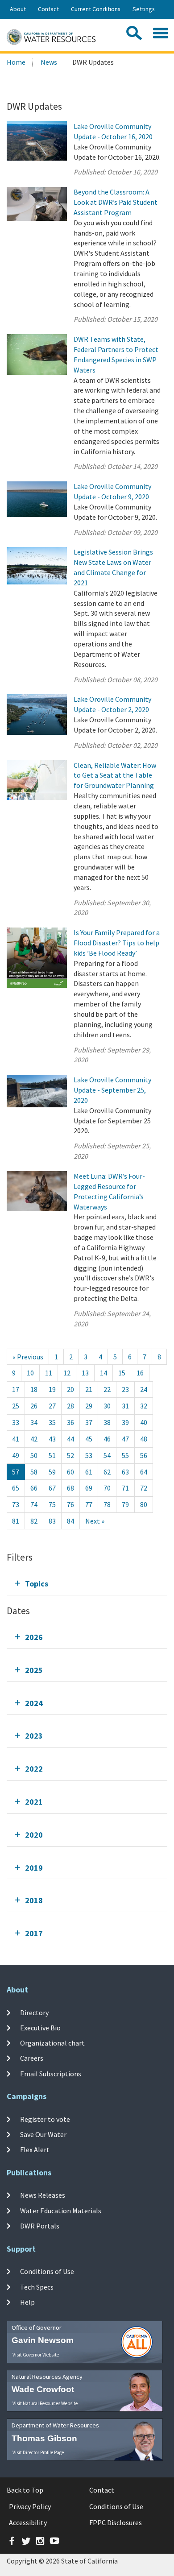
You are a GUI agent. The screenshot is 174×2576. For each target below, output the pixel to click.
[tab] (87, 1584)
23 (125, 1389)
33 (16, 1422)
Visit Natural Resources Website (45, 2403)
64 (144, 1472)
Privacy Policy (30, 2506)
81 (16, 1521)
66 (34, 1488)
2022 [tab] (34, 1769)
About (18, 9)
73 (16, 1504)
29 (89, 1406)
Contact (48, 9)
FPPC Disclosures (116, 2522)
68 (70, 1488)
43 (52, 1439)
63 (125, 1472)
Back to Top (25, 2490)
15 (122, 1373)
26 (34, 1406)
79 (125, 1504)
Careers (32, 2058)
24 (144, 1389)
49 (16, 1455)
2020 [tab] (34, 1835)
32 (144, 1406)
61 (89, 1472)
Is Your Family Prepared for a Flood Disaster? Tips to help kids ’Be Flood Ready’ (117, 943)
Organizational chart (52, 2043)
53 (89, 1455)
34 (34, 1422)
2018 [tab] (34, 1900)
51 (52, 1455)
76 (70, 1504)
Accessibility (28, 2522)
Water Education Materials (61, 2211)
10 (30, 1373)
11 (49, 1373)
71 (125, 1488)
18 (34, 1389)
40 (144, 1422)
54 (107, 1455)
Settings (144, 9)
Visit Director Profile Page (38, 2452)
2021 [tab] (34, 1802)
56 (144, 1455)
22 (107, 1389)
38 (107, 1422)
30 (107, 1406)
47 (125, 1439)
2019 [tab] (34, 1868)
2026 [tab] (34, 1637)
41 (16, 1439)
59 (52, 1472)
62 (107, 1472)
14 (104, 1373)
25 (16, 1406)
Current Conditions (96, 9)
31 (125, 1406)
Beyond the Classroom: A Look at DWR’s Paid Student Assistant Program (116, 202)
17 (16, 1389)
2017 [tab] (34, 1933)
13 (85, 1373)
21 (89, 1389)
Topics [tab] (37, 1584)
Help (27, 2302)
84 (70, 1521)
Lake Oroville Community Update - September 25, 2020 (112, 1090)
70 (107, 1488)
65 (16, 1488)
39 (125, 1422)
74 (34, 1504)
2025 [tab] (34, 1670)
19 (52, 1389)
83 (52, 1521)
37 (89, 1422)
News (49, 62)
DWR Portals (40, 2226)
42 (34, 1439)
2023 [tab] (34, 1736)
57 (16, 1472)
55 (125, 1455)
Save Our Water (43, 2134)
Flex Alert (35, 2149)
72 (144, 1488)
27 (52, 1406)
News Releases (43, 2195)
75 (52, 1504)
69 (89, 1488)
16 (140, 1373)
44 (70, 1439)
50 (34, 1455)
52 (70, 1455)
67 (52, 1488)
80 (144, 1504)
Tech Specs (37, 2286)
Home (16, 62)
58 (34, 1472)
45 (89, 1439)
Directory (34, 2012)
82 (34, 1521)
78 (107, 1504)
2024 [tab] (34, 1703)
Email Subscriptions (51, 2074)
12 (67, 1373)
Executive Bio (40, 2028)
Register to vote (45, 2119)
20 (70, 1389)
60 (70, 1472)
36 (70, 1422)
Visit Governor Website (36, 2355)
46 (107, 1439)
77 (89, 1504)
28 (70, 1406)
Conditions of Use (47, 2271)
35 (52, 1422)
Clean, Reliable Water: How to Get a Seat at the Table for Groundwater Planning (115, 775)
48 (144, 1439)
